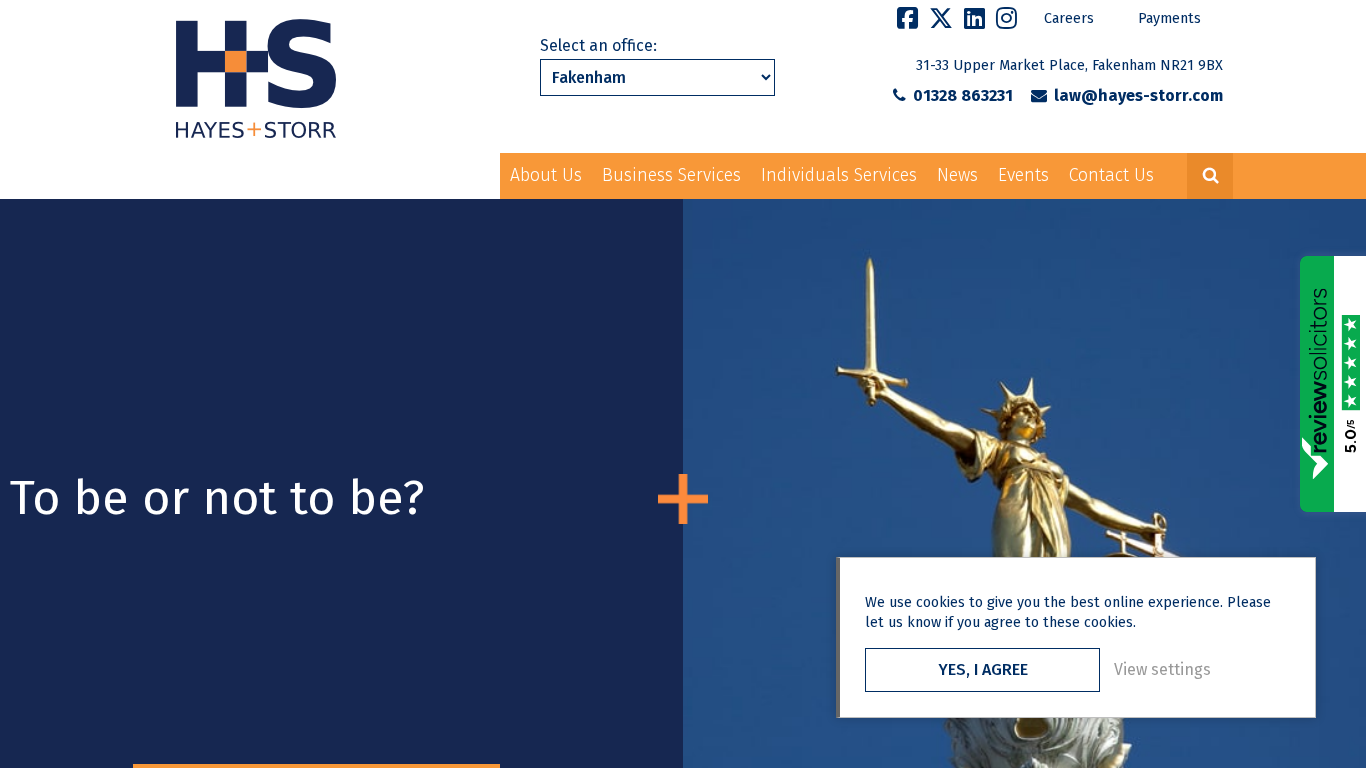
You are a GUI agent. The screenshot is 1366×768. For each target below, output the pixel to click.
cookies (940, 602)
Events (1023, 175)
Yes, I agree (983, 669)
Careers (1069, 18)
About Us (546, 175)
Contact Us (1111, 175)
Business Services (671, 175)
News (957, 175)
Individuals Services (839, 175)
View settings (1162, 669)
